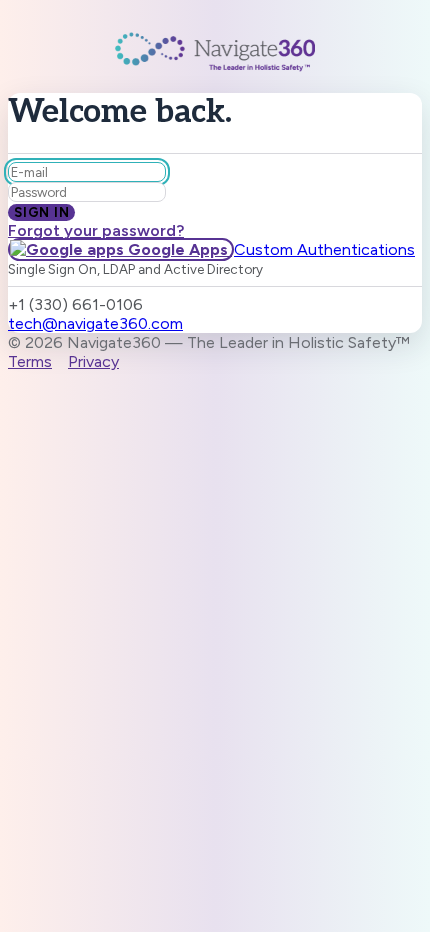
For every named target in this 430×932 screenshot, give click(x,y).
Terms (30, 361)
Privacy (93, 361)
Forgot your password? (96, 230)
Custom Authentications (324, 249)
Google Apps (178, 249)
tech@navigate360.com (95, 323)
